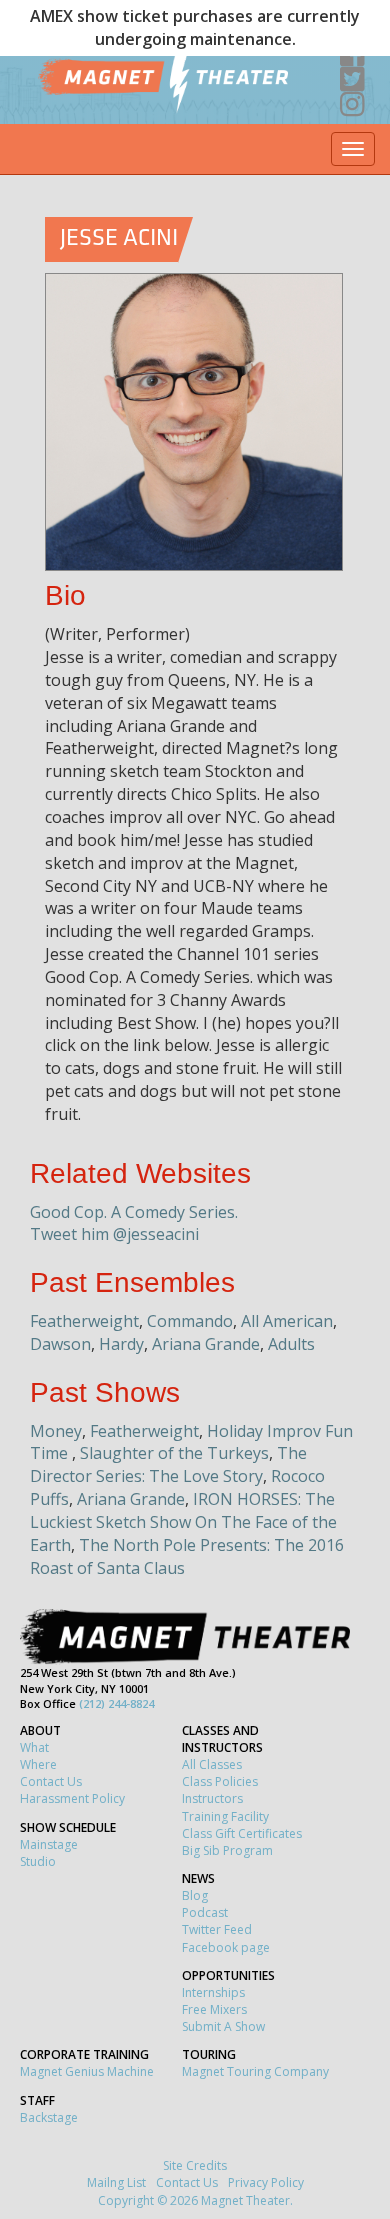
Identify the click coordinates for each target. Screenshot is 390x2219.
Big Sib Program (227, 1850)
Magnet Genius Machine (87, 2071)
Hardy (121, 1344)
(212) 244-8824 (116, 1703)
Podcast (205, 1912)
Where (38, 1764)
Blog (195, 1895)
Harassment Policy (72, 1798)
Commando (190, 1321)
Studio (38, 1861)
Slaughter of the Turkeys (174, 1453)
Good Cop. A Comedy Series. (134, 1212)
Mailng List (116, 2182)
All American (287, 1321)
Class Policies (220, 1781)
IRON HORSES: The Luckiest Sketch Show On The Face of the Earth (183, 1522)
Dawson (60, 1344)
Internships (213, 1992)
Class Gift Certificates (242, 1833)
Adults (291, 1344)
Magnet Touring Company (255, 2071)
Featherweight (84, 1321)
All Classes (212, 1764)
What (34, 1747)
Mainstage (49, 1844)
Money (56, 1431)
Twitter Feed (217, 1929)
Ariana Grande (206, 1344)
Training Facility (225, 1816)
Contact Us (51, 1781)
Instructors (212, 1798)
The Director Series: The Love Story (168, 1464)
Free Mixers (214, 2009)
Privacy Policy (266, 2182)
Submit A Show (223, 2026)
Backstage (49, 2117)
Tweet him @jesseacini (114, 1234)
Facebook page (226, 1947)
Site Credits (195, 2165)
